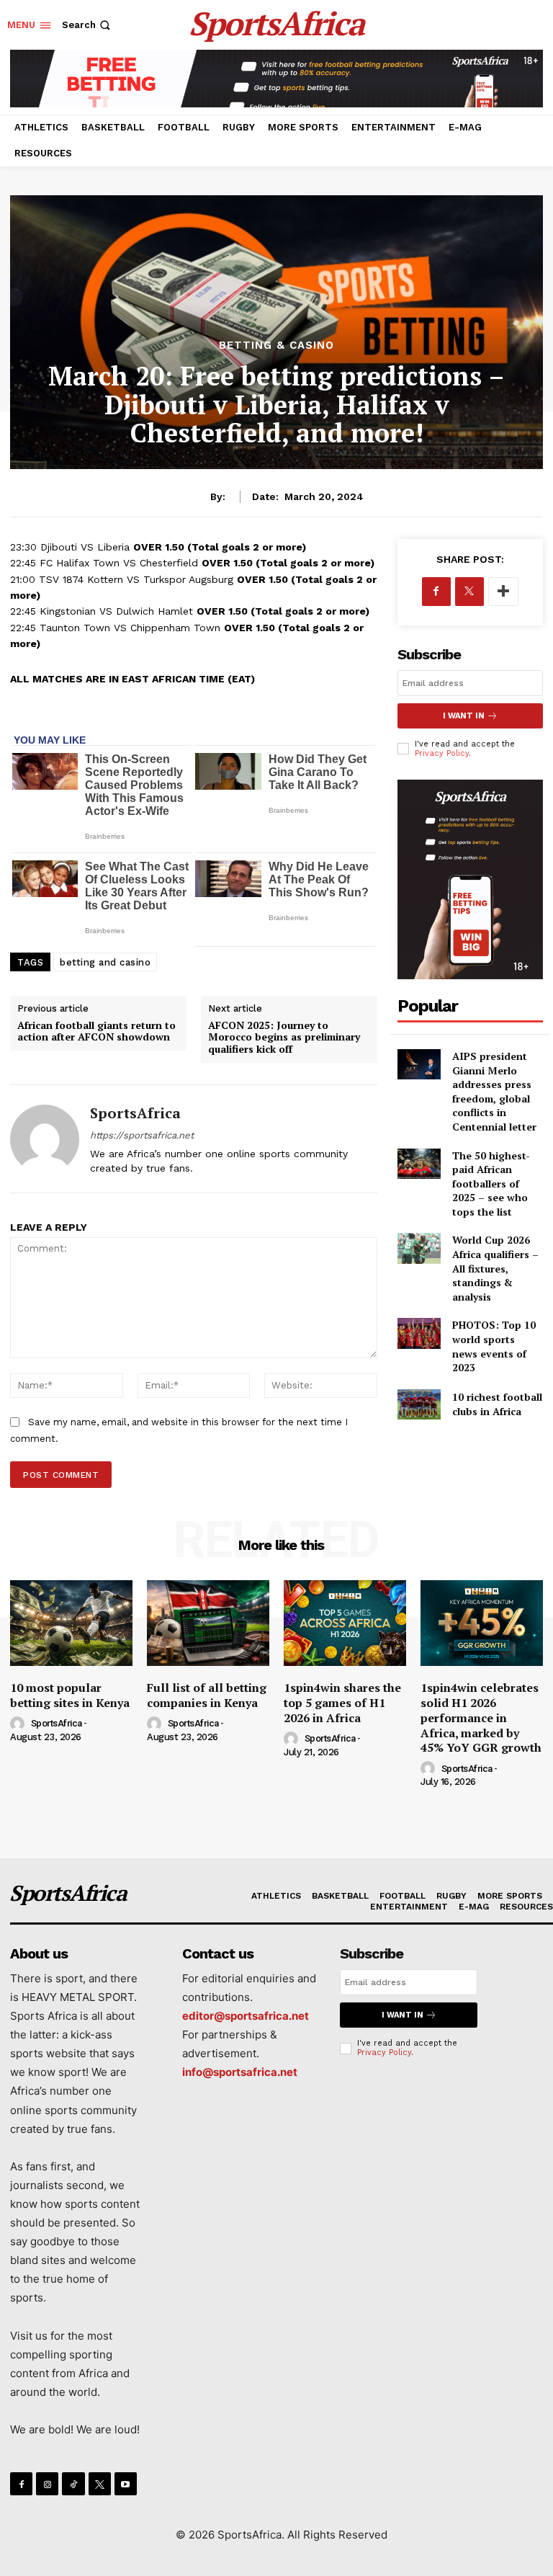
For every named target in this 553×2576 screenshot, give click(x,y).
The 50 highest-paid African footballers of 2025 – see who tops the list (491, 1184)
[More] (503, 592)
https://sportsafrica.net (142, 1135)
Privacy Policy (442, 753)
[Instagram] (47, 2483)
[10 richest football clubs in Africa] (419, 1404)
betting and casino (105, 962)
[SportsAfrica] (45, 1139)
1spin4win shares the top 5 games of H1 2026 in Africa (342, 1703)
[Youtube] (126, 2483)
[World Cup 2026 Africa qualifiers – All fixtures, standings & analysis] (419, 1248)
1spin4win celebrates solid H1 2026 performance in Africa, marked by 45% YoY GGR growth (481, 1717)
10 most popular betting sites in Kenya (70, 1695)
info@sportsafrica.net (240, 2072)
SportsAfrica (135, 1113)
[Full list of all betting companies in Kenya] (208, 1623)
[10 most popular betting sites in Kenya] (71, 1623)
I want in (464, 716)
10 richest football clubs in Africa (497, 1404)
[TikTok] (73, 2483)
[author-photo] (19, 1724)
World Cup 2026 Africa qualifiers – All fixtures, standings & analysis (495, 1268)
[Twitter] (469, 592)
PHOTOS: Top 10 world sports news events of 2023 (494, 1346)
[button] (87, 25)
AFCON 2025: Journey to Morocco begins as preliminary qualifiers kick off (284, 1037)
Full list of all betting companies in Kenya (207, 1695)
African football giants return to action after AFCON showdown (96, 1031)
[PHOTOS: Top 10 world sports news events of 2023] (419, 1333)
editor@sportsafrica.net (246, 2016)
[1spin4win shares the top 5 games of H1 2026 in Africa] (345, 1623)
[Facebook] (436, 592)
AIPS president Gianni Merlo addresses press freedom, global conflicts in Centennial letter (494, 1091)
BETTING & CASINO (276, 346)
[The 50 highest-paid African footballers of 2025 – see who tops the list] (419, 1164)
